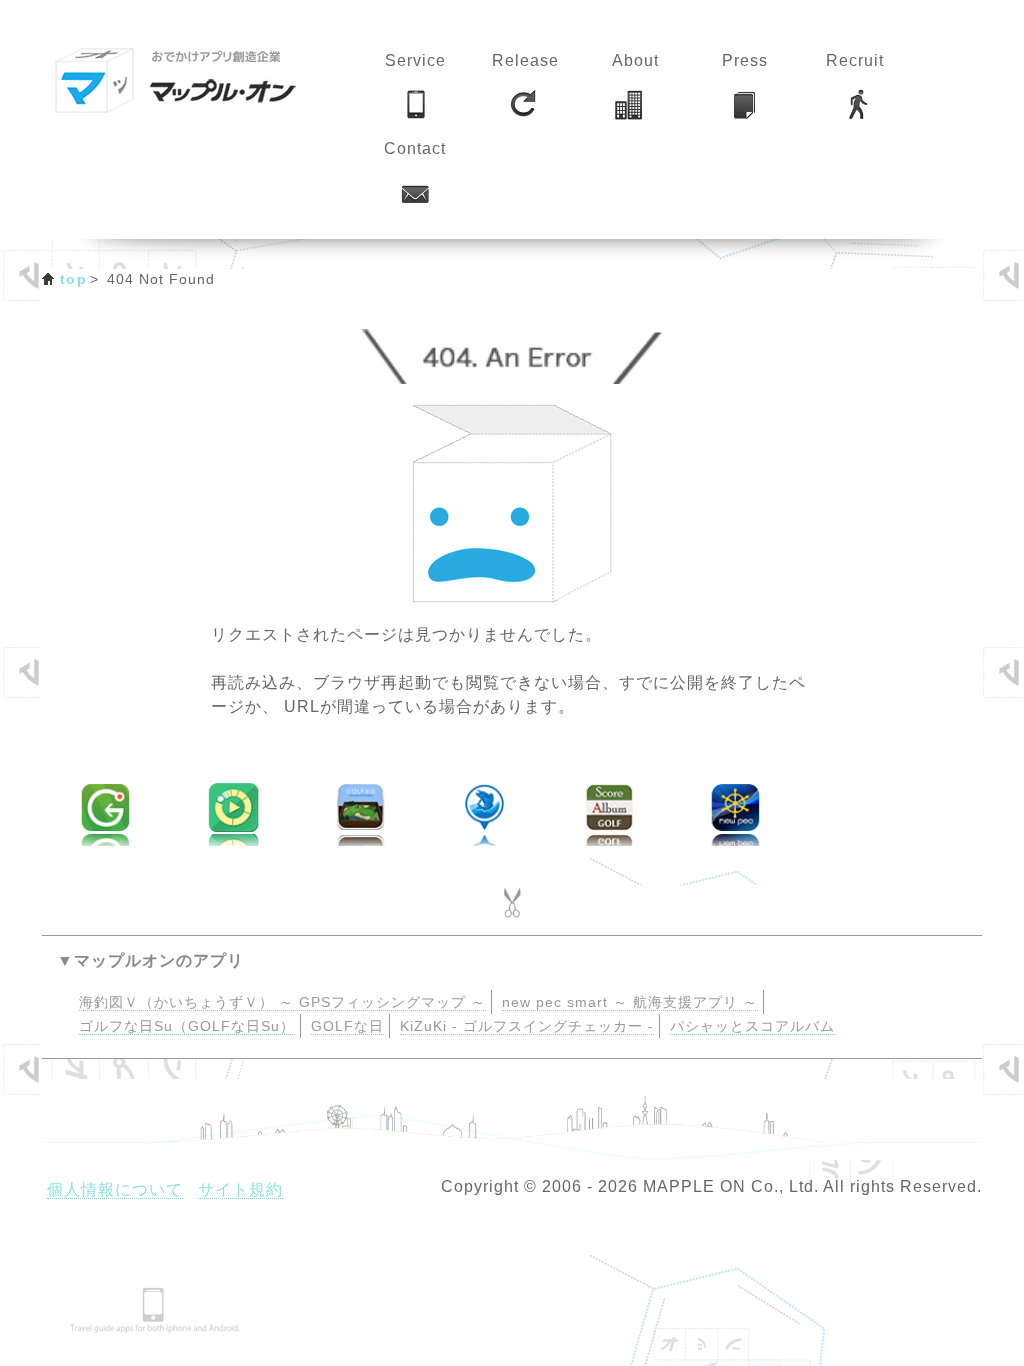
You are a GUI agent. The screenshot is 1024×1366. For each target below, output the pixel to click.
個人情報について (115, 1189)
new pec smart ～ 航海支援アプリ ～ (630, 1002)
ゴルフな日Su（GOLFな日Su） (187, 1026)
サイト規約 (240, 1189)
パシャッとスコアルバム (752, 1026)
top (73, 279)
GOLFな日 (347, 1026)
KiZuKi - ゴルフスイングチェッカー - (527, 1026)
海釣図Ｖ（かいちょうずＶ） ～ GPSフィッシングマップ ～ (282, 1002)
